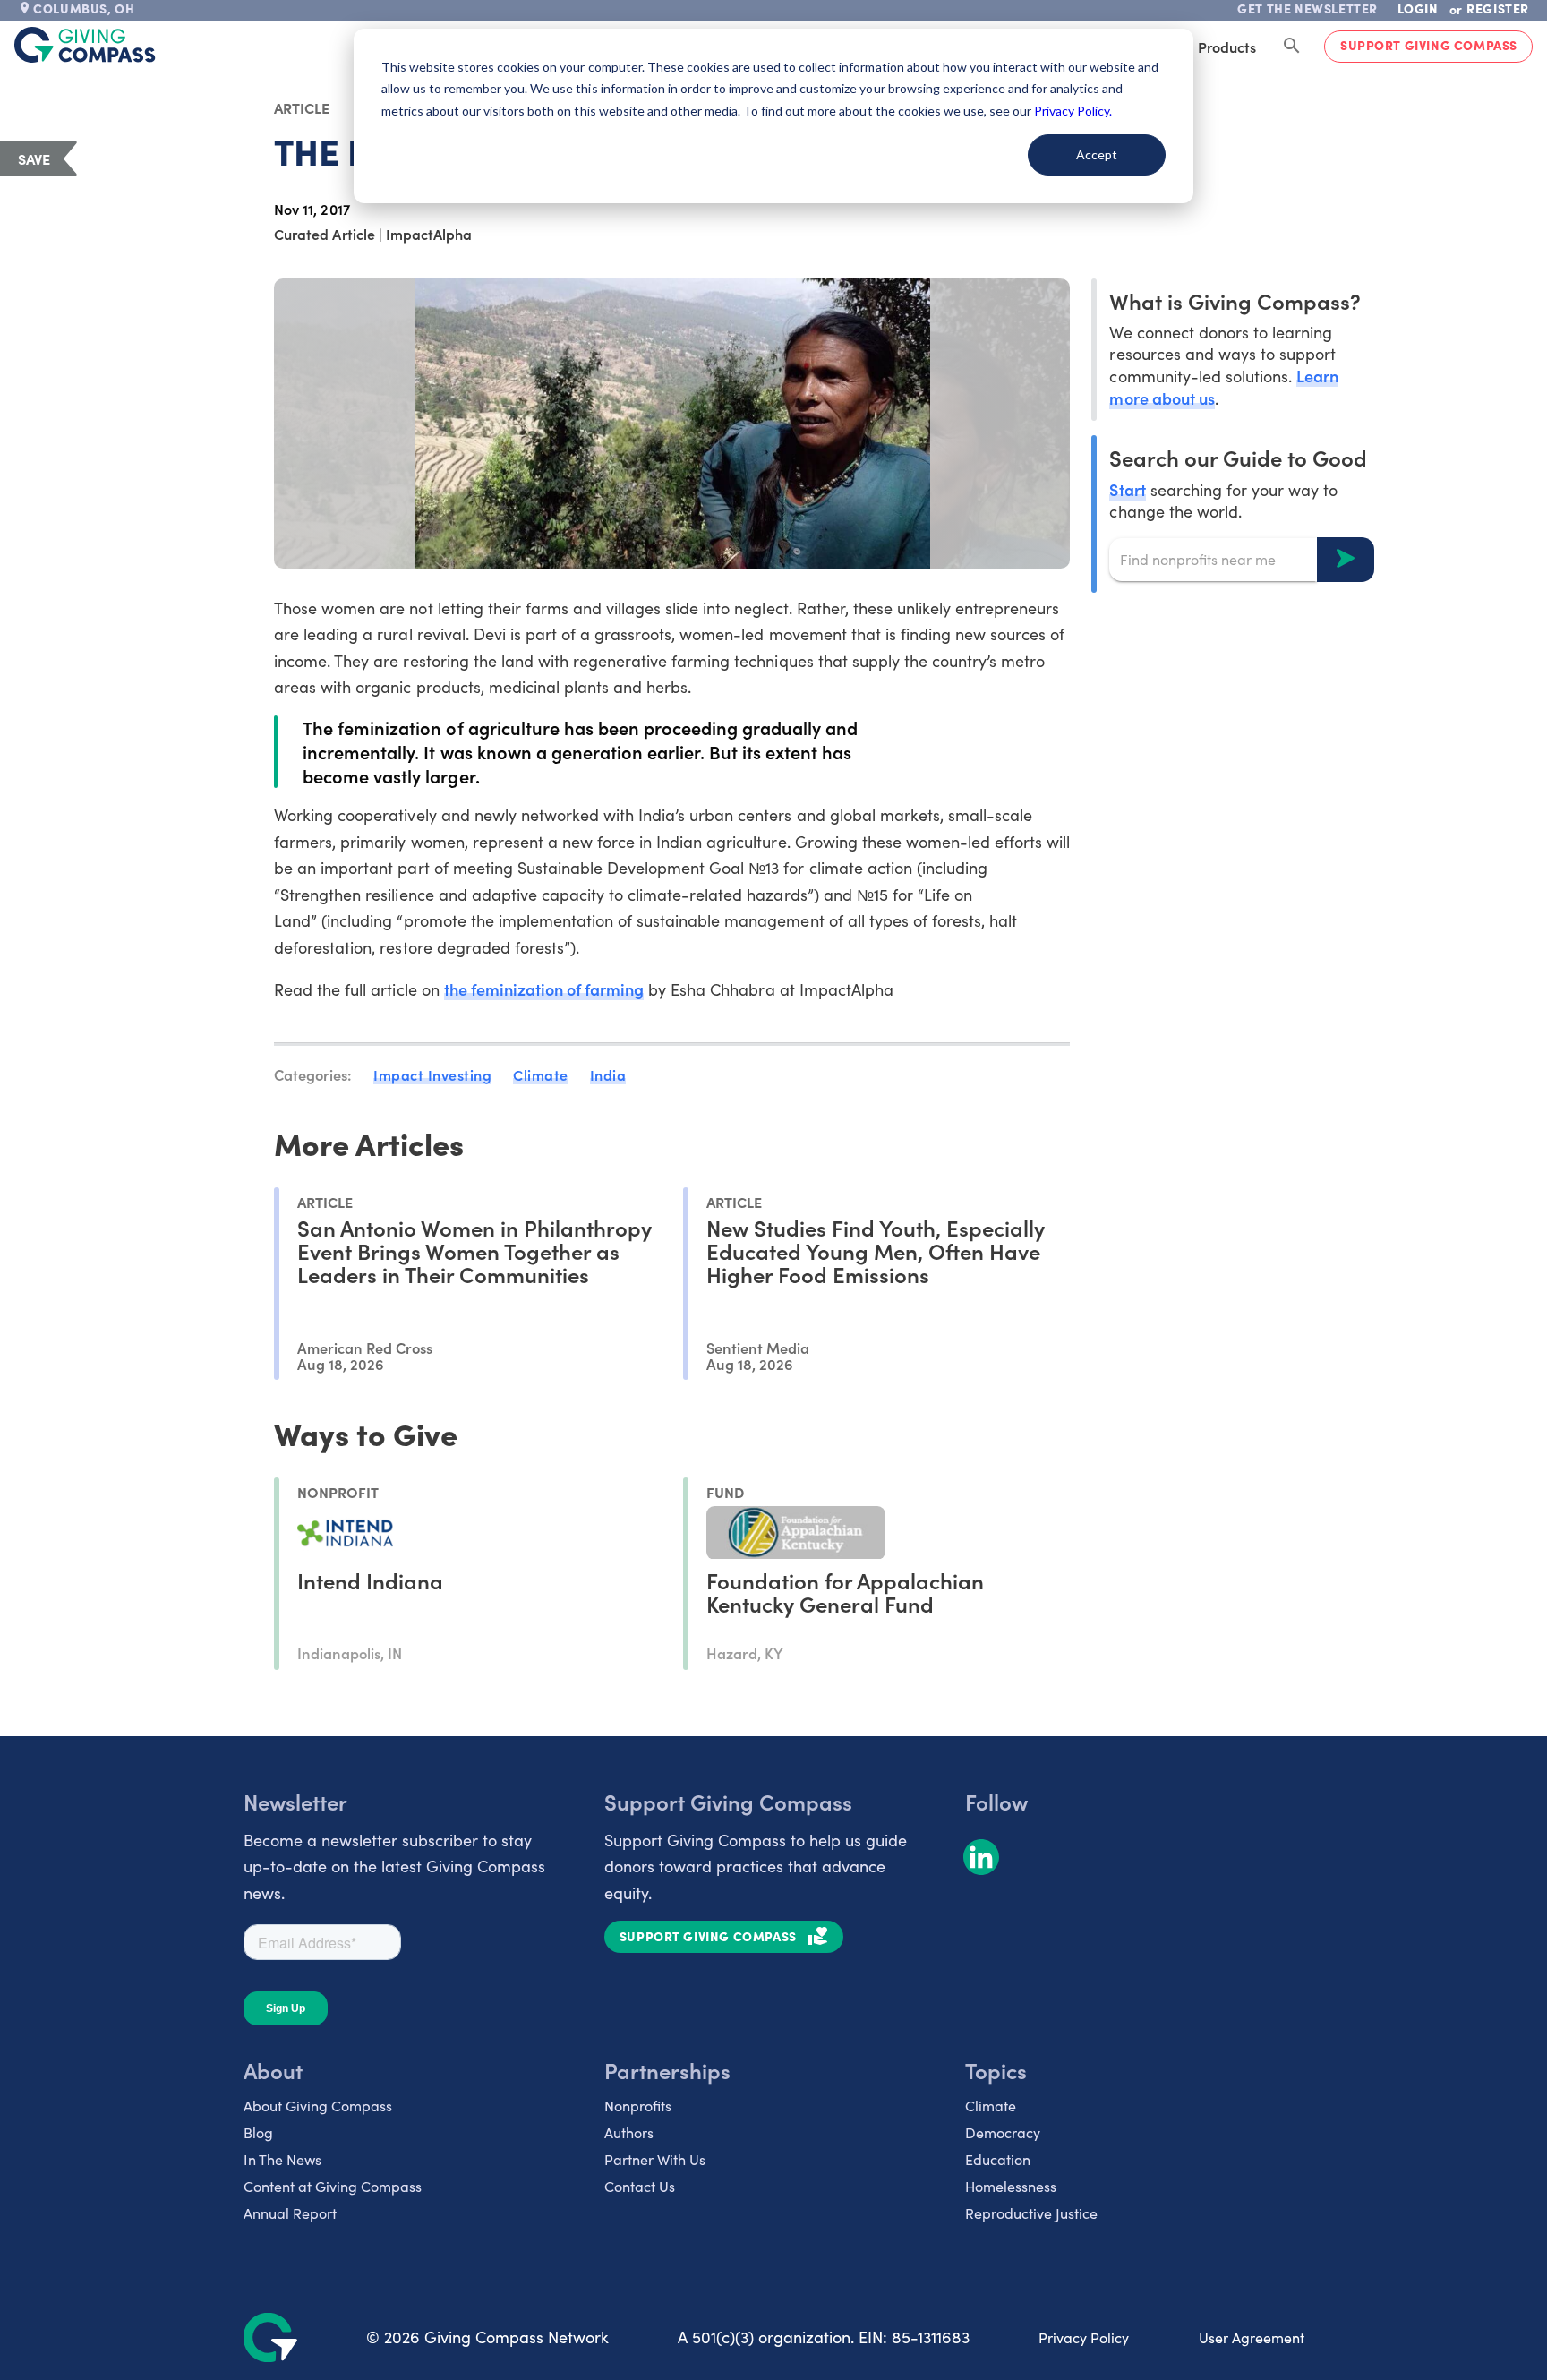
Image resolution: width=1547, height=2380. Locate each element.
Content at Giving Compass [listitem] (333, 2186)
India (608, 1074)
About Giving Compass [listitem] (318, 2106)
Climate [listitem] (991, 2106)
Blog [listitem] (258, 2132)
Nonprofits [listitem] (638, 2106)
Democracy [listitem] (1003, 2132)
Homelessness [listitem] (1011, 2186)
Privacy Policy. (1073, 111)
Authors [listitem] (629, 2132)
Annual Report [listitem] (290, 2213)
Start (1127, 488)
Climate (541, 1074)
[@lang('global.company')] (85, 45)
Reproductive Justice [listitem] (1031, 2213)
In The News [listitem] (282, 2159)
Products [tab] (1227, 47)
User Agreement (1252, 2337)
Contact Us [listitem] (640, 2186)
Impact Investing (432, 1074)
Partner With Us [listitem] (655, 2159)
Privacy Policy (1084, 2337)
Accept (1097, 154)
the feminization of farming (544, 989)
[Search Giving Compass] (1292, 47)
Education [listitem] (998, 2159)
